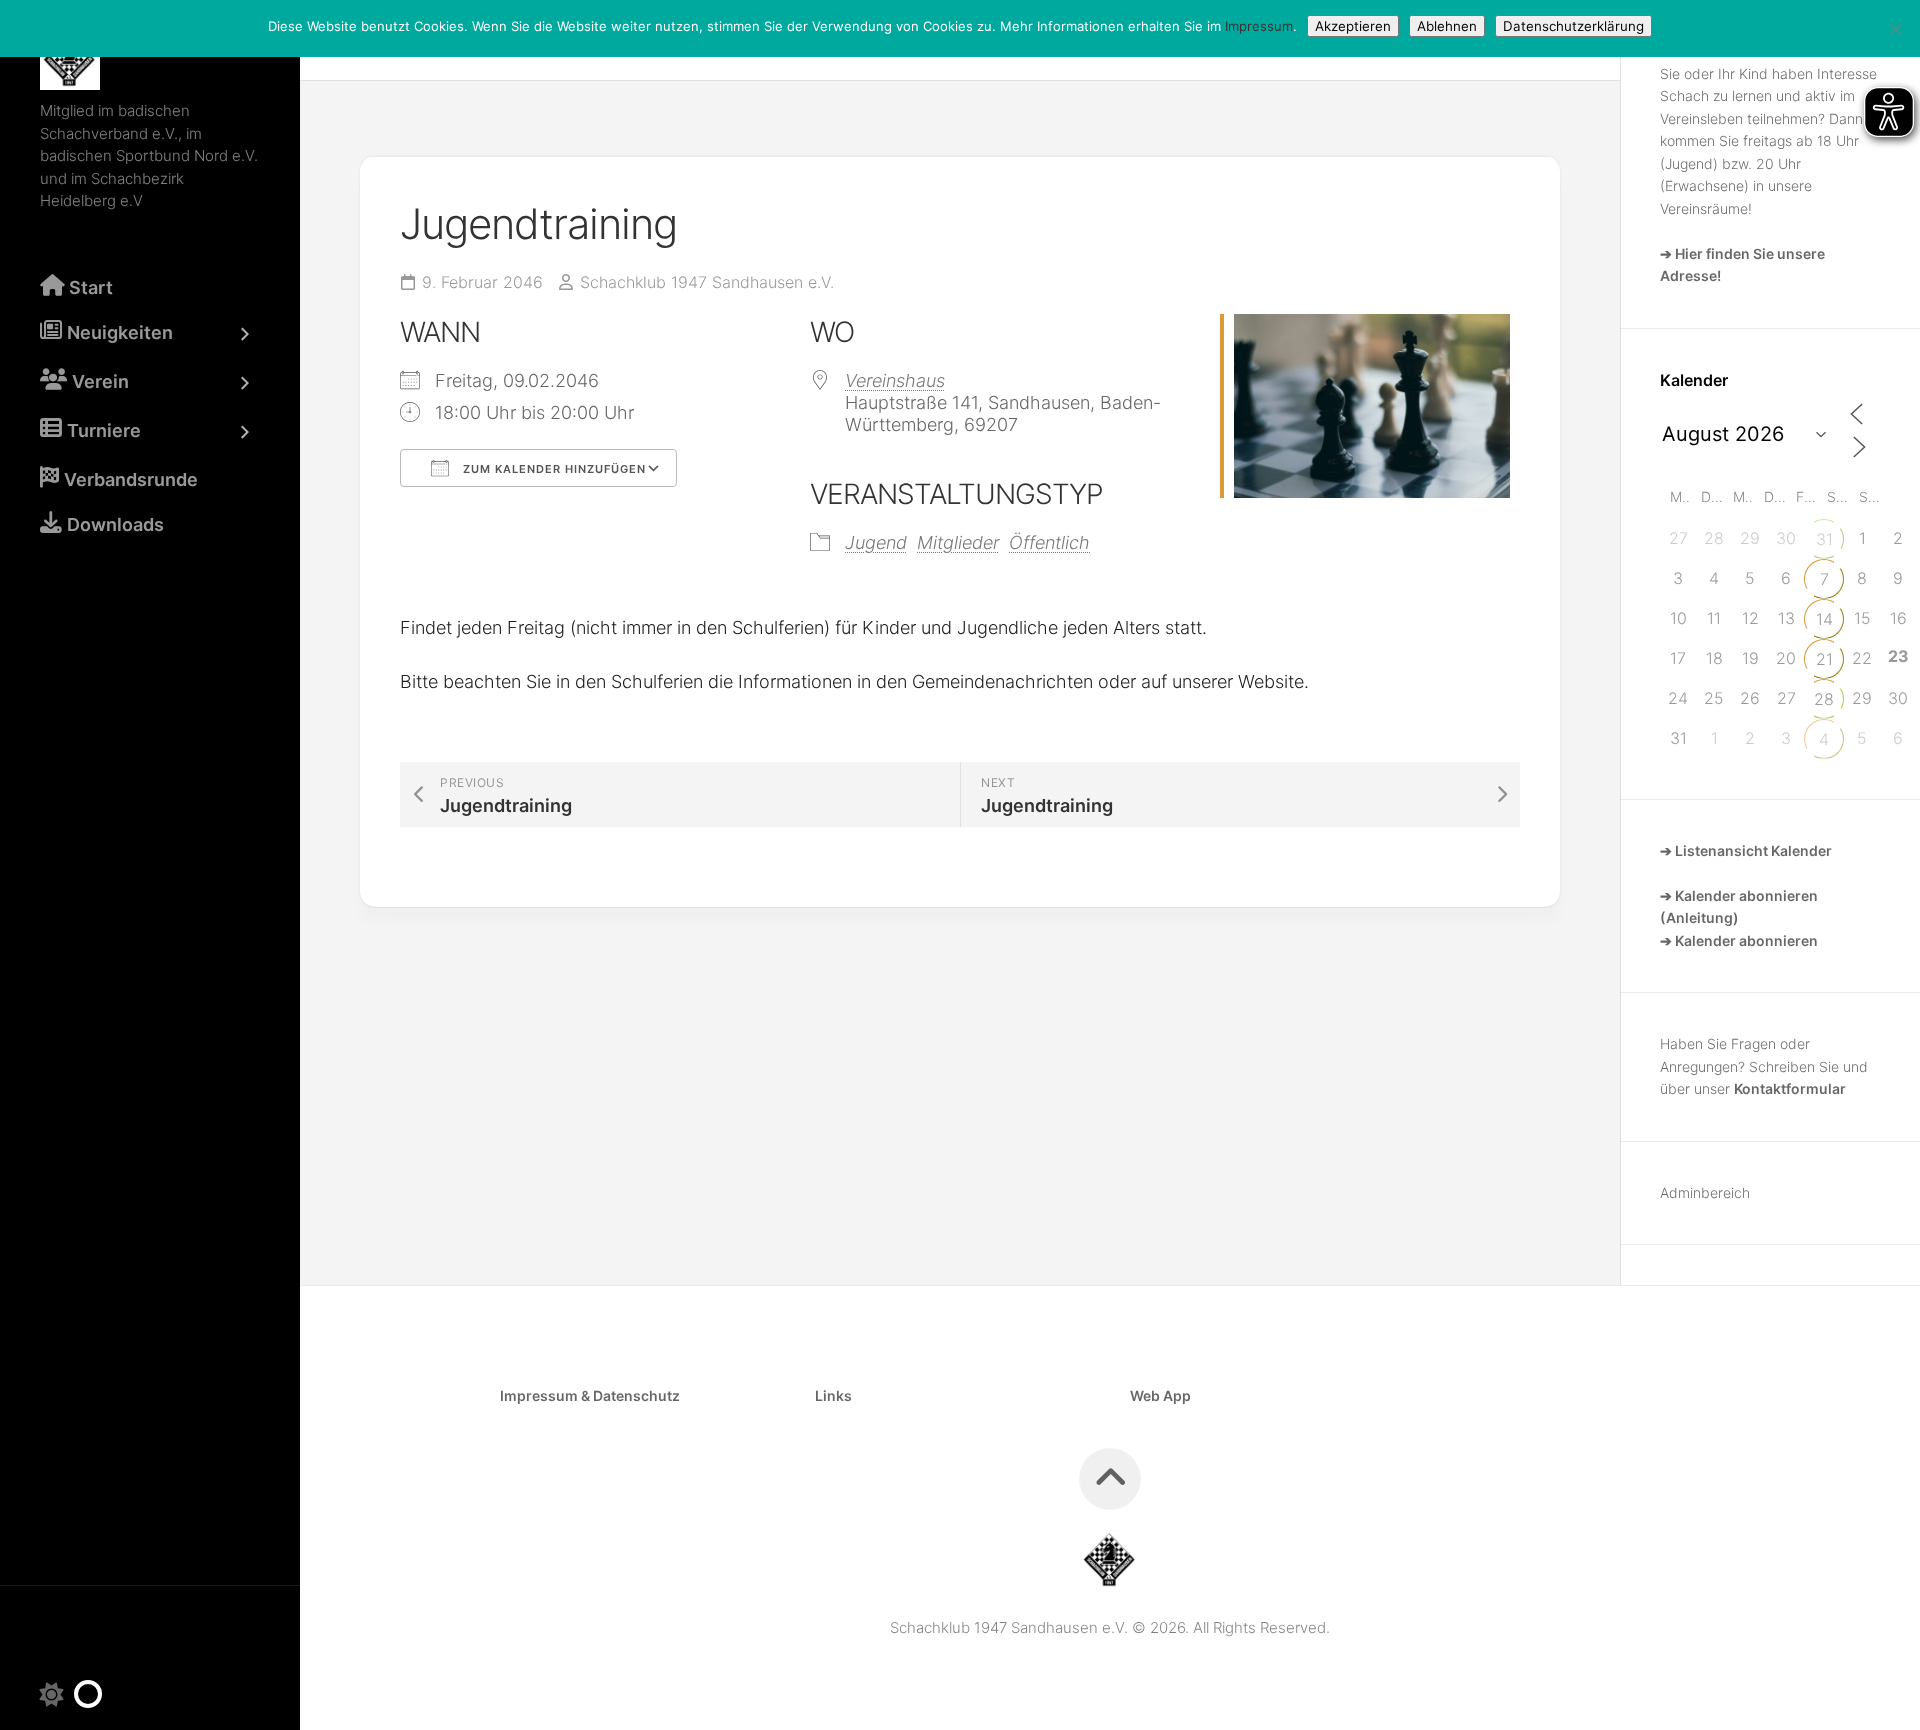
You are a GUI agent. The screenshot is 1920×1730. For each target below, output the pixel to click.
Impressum (1259, 26)
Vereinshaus (895, 380)
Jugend (876, 542)
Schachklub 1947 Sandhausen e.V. (707, 282)
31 (1824, 539)
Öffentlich (1049, 542)
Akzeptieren (1353, 26)
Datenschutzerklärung (1573, 26)
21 (1824, 659)
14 (1824, 619)
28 (1824, 699)
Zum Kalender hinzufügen (552, 469)
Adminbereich (1705, 1192)
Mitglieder (958, 542)
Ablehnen (1447, 26)
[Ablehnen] (1895, 29)
